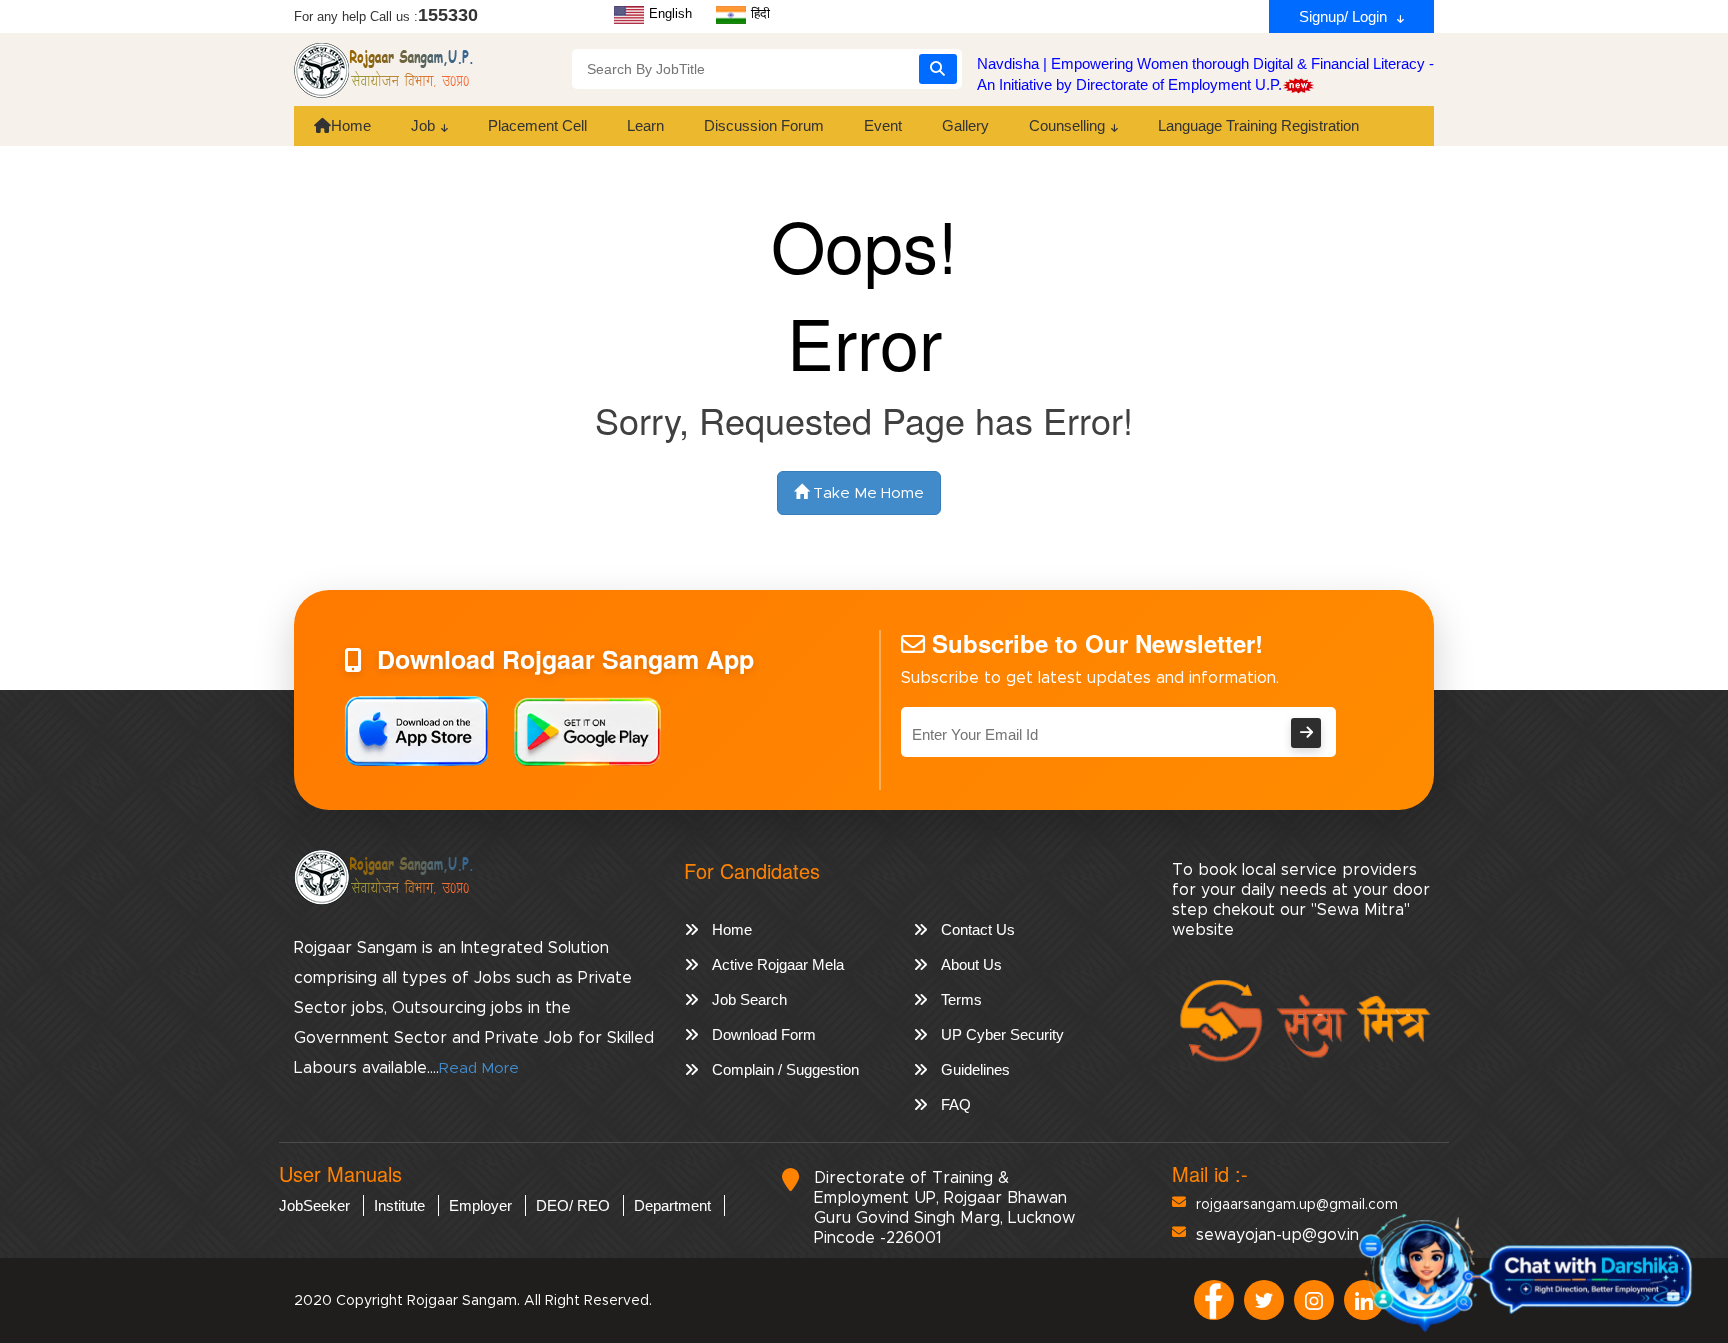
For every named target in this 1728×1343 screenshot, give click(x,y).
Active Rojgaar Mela (778, 964)
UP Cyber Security (1002, 1034)
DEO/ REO (573, 1205)
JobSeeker (314, 1205)
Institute (399, 1205)
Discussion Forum (764, 125)
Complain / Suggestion (785, 1069)
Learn (645, 125)
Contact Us (978, 929)
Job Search (749, 999)
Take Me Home (866, 493)
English (668, 13)
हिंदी (758, 13)
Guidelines (975, 1069)
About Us (971, 964)
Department (672, 1205)
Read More (479, 1068)
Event (883, 125)
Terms (961, 999)
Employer (480, 1205)
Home (351, 125)
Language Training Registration (1258, 125)
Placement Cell (537, 125)
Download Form (764, 1034)
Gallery (965, 125)
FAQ (956, 1104)
